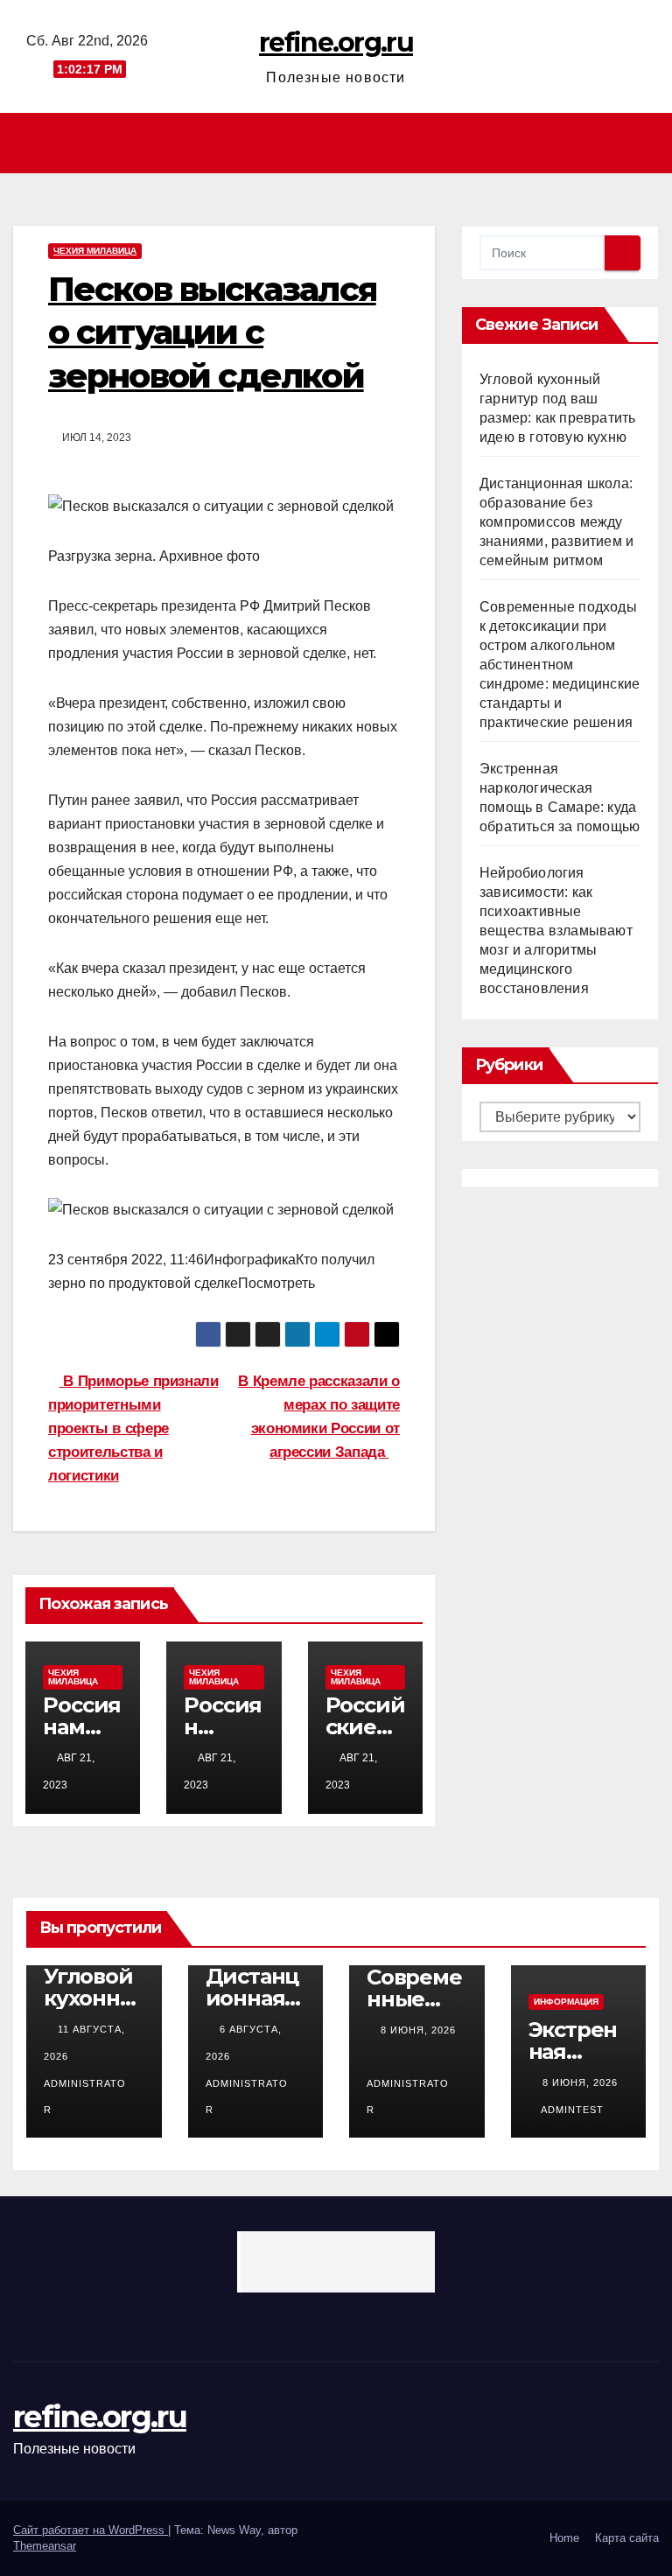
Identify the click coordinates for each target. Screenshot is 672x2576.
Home (564, 2538)
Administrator (85, 2096)
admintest (572, 2110)
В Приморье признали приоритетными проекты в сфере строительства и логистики (133, 1428)
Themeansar (45, 2546)
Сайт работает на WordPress (91, 2530)
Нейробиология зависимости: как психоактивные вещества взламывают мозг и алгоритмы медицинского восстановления (556, 931)
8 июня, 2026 (418, 2030)
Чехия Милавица (95, 251)
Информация (566, 2002)
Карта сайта (627, 2538)
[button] (647, 143)
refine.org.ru (336, 42)
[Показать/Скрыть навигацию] (341, 143)
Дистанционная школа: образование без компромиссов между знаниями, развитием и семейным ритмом (556, 522)
